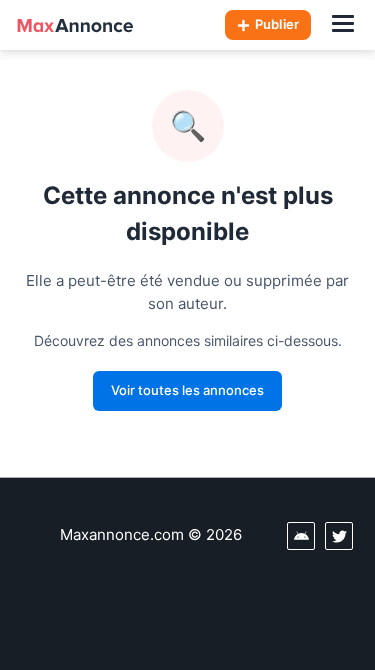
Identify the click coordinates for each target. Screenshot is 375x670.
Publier (277, 24)
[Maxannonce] (75, 25)
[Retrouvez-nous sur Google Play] (301, 536)
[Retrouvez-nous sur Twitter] (339, 536)
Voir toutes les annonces (187, 390)
